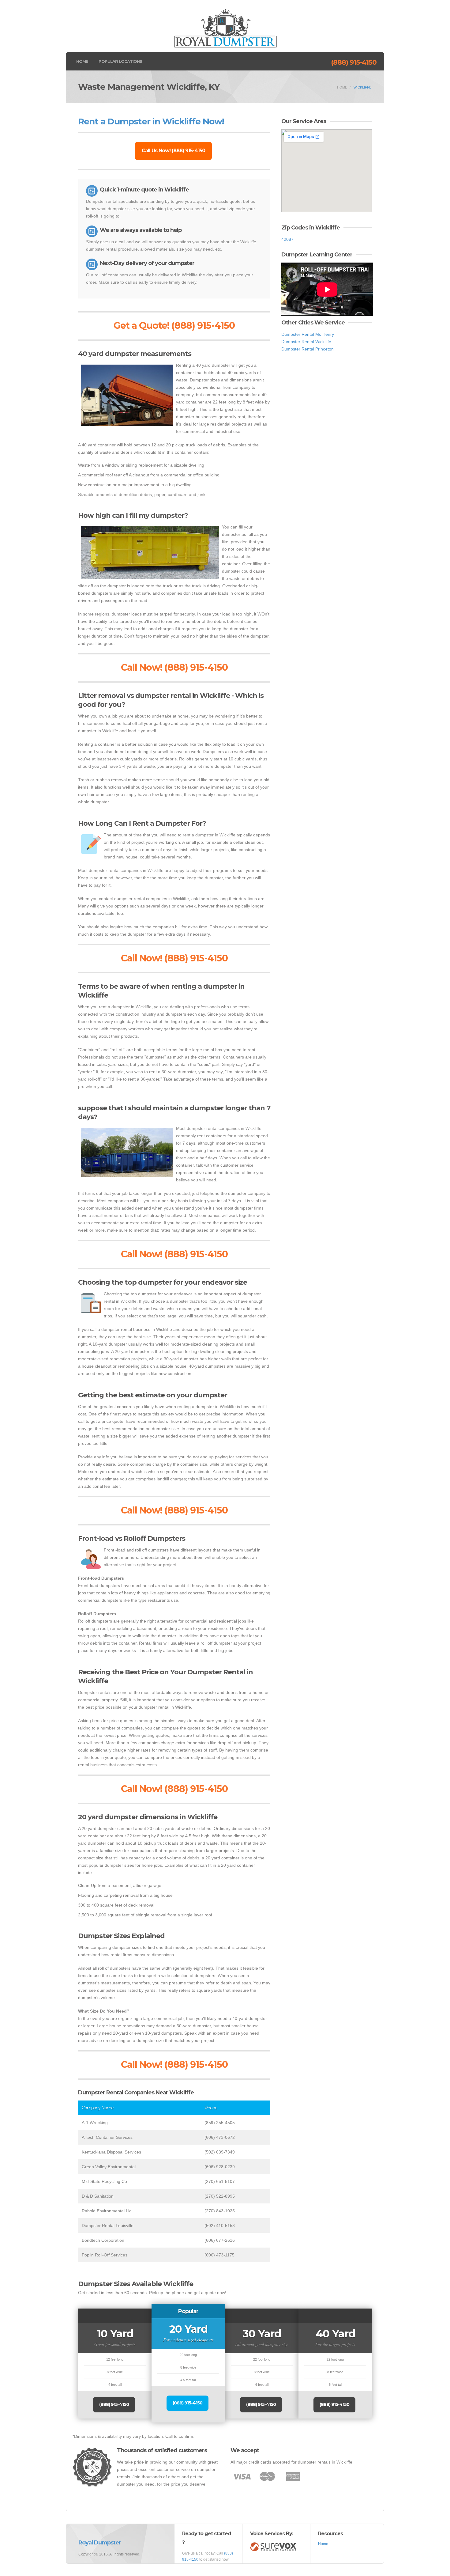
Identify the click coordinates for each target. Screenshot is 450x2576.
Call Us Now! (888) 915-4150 (173, 151)
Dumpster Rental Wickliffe (306, 342)
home (342, 87)
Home (82, 61)
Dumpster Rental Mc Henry (308, 334)
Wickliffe (362, 87)
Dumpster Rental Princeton (307, 349)
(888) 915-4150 (354, 62)
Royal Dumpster (100, 2543)
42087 (287, 239)
